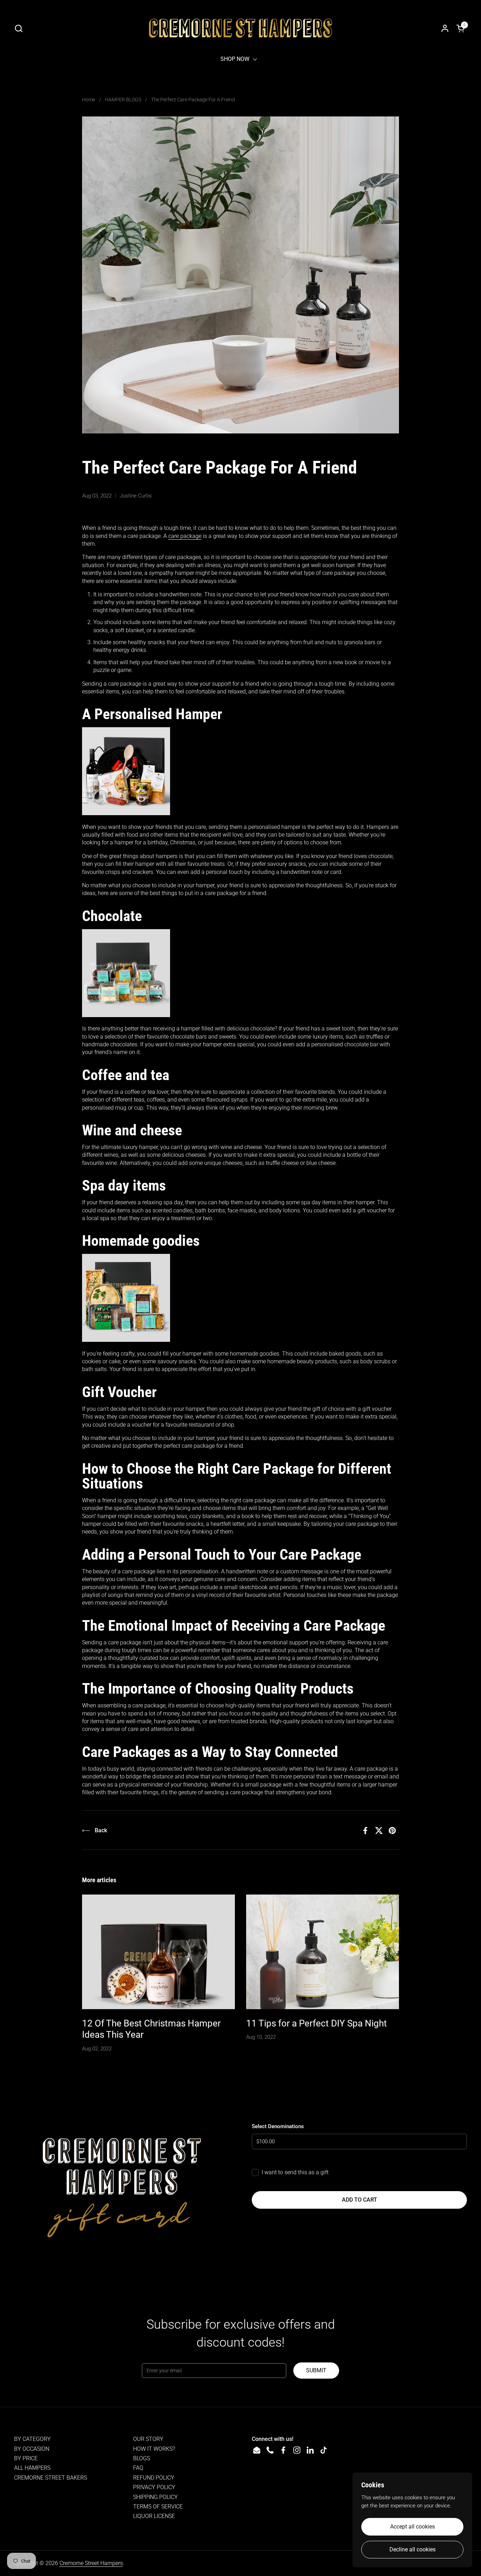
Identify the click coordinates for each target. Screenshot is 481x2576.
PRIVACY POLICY (154, 2487)
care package (185, 536)
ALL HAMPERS (32, 2468)
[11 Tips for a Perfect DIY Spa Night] (323, 1952)
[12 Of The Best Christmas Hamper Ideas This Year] (158, 1952)
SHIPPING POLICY (155, 2497)
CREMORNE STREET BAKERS (51, 2478)
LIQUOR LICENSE (154, 2516)
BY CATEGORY (32, 2439)
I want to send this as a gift (295, 2172)
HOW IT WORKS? (154, 2449)
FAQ (138, 2468)
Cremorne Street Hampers (91, 2563)
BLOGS (142, 2458)
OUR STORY (148, 2439)
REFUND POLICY (154, 2478)
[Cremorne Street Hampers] (240, 28)
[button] (18, 28)
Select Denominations (278, 2126)
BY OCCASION (32, 2449)
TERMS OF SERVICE (158, 2507)
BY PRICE (26, 2458)
